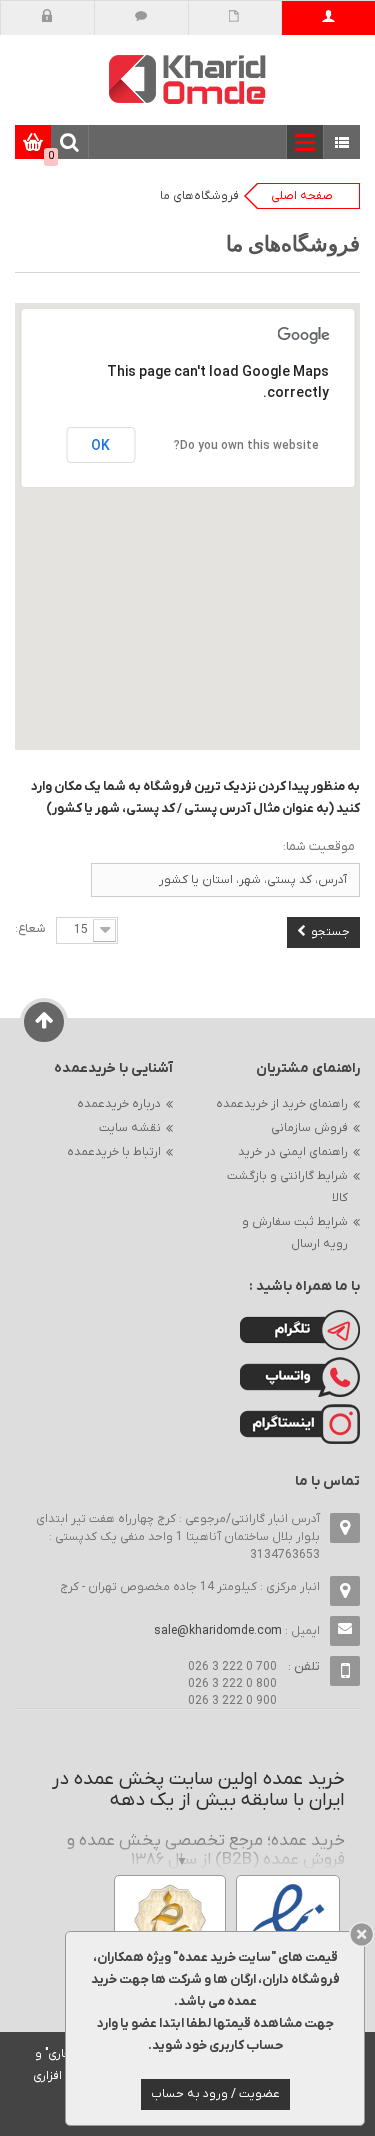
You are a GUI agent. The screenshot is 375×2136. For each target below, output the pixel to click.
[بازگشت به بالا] (44, 1022)
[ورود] (47, 18)
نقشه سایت (130, 1128)
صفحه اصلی (302, 196)
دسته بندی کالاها (342, 143)
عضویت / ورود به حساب (215, 2094)
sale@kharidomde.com (218, 1631)
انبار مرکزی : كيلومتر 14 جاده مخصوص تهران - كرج (190, 1587)
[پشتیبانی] (141, 18)
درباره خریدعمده (119, 1104)
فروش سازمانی (309, 1128)
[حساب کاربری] (328, 18)
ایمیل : (237, 1631)
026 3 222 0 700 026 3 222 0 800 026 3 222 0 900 (232, 1684)
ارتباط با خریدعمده (114, 1152)
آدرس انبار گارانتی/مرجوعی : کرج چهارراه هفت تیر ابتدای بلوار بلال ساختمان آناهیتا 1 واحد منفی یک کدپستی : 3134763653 (178, 1537)
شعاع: (30, 928)
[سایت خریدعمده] (188, 78)
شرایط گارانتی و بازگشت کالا (287, 1187)
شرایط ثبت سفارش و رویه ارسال (295, 1233)
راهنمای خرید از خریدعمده (282, 1104)
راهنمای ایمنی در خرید (293, 1152)
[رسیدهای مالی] (234, 18)
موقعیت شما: (319, 846)
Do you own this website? (246, 445)
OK (100, 445)
